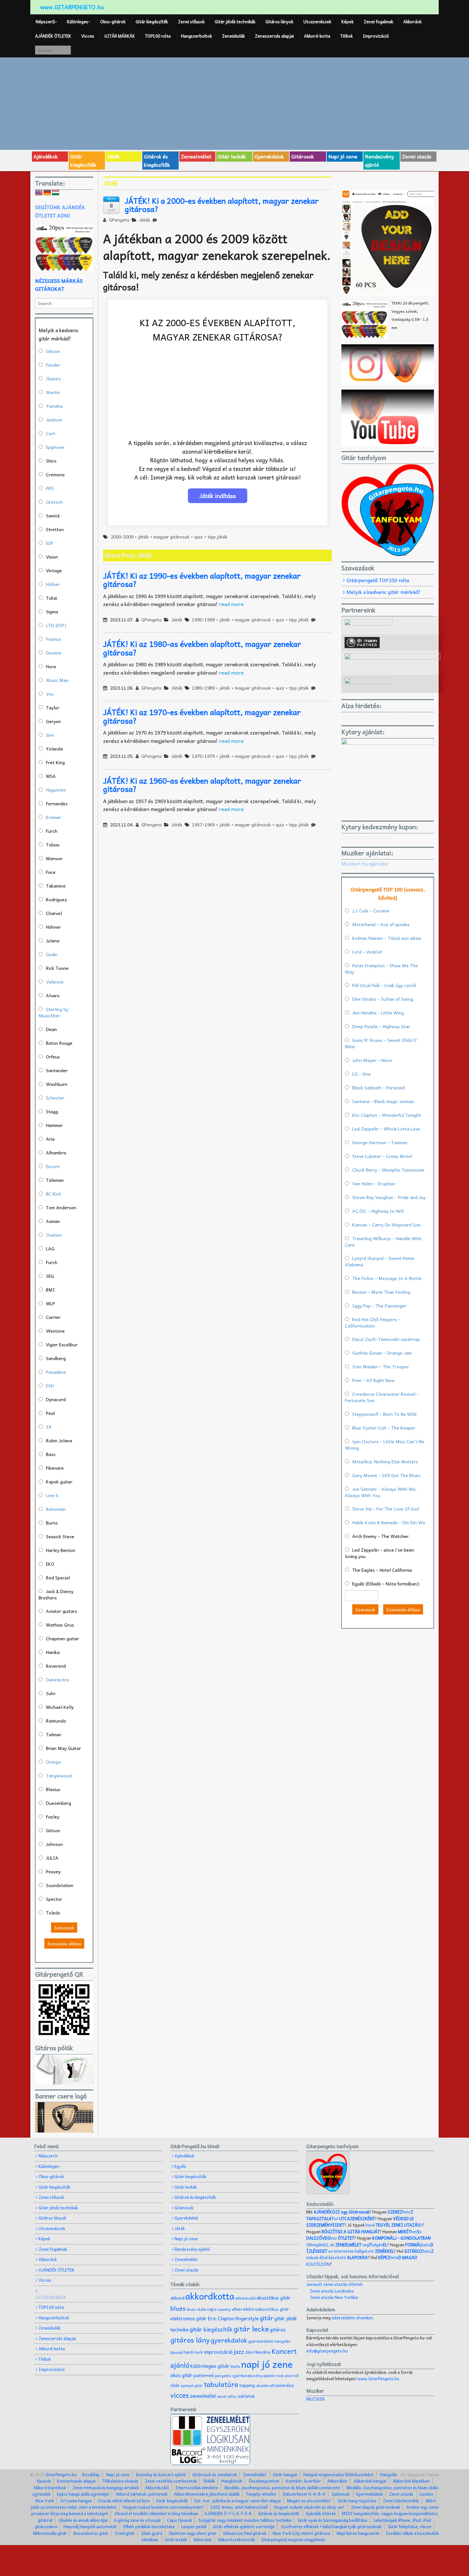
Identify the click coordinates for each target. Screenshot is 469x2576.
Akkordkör (337, 2481)
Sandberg (56, 1358)
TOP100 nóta (158, 36)
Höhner (53, 927)
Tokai (52, 598)
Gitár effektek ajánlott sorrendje (244, 2526)
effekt (237, 2309)
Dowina (54, 653)
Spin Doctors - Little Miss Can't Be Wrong (385, 1445)
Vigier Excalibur (62, 1344)
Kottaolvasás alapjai (76, 2481)
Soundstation (60, 1885)
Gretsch (54, 502)
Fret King (55, 762)
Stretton (55, 529)
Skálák (209, 2481)
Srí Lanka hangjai (76, 2501)
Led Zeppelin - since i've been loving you (380, 1553)
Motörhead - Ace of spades (381, 924)
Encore (53, 1166)
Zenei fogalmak (378, 22)
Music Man (57, 680)
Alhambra (56, 1153)
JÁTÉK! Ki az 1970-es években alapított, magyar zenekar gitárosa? (202, 716)
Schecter (55, 1098)
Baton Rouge (59, 1043)
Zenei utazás (417, 156)
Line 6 (52, 1495)
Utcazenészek (317, 22)
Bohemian (56, 1509)
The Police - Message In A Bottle (387, 1278)
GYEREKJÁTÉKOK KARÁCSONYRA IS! (387, 716)
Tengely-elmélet (261, 2494)
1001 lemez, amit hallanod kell (239, 2507)
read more (231, 604)
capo (212, 2309)
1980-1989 (203, 688)
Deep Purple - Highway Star (381, 1026)
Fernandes (57, 803)
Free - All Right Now (373, 1380)
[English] (39, 193)
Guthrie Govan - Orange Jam (382, 1353)
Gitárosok (303, 156)
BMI (50, 1290)
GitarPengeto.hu (61, 2474)
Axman (53, 1221)
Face (51, 872)
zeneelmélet (203, 2396)
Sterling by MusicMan (53, 1012)
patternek (204, 2375)
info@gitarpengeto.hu (327, 2351)
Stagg (52, 1111)
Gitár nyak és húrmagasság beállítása (332, 2520)
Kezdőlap (91, 2474)
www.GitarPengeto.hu (378, 2378)
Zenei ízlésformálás (401, 2501)
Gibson (53, 351)
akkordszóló (245, 2298)
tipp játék (218, 537)
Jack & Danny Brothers (56, 1594)
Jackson (54, 420)
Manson (54, 858)
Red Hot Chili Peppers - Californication (373, 1322)
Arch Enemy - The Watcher (380, 1536)
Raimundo (56, 1721)
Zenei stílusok (191, 22)
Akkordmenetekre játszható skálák (207, 2494)
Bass (51, 1454)
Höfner (53, 584)
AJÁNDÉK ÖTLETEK (53, 36)
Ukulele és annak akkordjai (83, 2520)
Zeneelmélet (196, 156)
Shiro (51, 461)
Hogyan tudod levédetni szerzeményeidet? (164, 2507)
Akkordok (412, 22)
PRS (50, 488)
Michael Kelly (60, 1707)
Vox (50, 694)
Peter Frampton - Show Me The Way (381, 969)
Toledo (53, 1913)
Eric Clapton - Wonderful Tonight (387, 1115)
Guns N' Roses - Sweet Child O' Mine (381, 1043)
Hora (51, 666)
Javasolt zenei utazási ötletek (334, 2284)
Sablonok (341, 2494)
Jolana (53, 940)
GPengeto (119, 220)
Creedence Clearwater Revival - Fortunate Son (382, 1397)
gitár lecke (251, 2329)
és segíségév (359, 2245)
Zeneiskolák (233, 36)
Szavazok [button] (64, 1928)
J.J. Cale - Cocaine (371, 911)
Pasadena (56, 1372)
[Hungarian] (56, 193)
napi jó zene (267, 2364)
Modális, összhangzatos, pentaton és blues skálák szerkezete (282, 2488)
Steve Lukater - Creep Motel (382, 1156)
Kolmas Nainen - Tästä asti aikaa (387, 938)
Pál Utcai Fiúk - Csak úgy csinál (384, 985)
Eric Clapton (221, 2318)
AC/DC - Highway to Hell (378, 1211)
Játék (113, 156)
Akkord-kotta (317, 36)
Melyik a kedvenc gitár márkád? (383, 592)
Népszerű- (46, 22)
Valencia (55, 982)
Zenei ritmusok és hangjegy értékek (106, 2488)
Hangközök (232, 2481)
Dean (51, 1029)
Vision (52, 557)
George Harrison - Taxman (380, 1142)
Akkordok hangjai (370, 2481)
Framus (53, 639)
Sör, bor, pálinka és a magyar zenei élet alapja (237, 2501)
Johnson (54, 1844)
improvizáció (218, 2352)
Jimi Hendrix (258, 2352)
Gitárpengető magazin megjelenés (293, 2539)
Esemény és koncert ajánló (161, 2474)
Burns (52, 1523)
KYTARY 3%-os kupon (367, 837)
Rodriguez (56, 899)
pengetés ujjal (227, 2376)
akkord (177, 2298)
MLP (50, 1303)
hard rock (193, 2352)
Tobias (53, 845)
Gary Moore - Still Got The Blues (386, 1475)
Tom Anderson (61, 1207)
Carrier (53, 1317)
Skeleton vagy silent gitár (193, 2533)
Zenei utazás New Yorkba (334, 2297)
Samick (53, 516)
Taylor (53, 707)
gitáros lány (190, 2340)
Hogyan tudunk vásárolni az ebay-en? (309, 2507)
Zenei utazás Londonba (332, 2291)
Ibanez (53, 378)
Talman (54, 1734)
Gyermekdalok (369, 2494)
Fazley (53, 1817)
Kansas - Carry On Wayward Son (386, 1225)
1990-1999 (203, 619)
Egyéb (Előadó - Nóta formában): (386, 1584)
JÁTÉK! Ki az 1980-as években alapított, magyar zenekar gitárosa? (202, 648)
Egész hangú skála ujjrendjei (83, 2494)
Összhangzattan (264, 2481)
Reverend (56, 1666)
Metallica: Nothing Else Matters (385, 1461)
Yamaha (54, 406)
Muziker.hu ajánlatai (365, 863)
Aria (50, 1139)
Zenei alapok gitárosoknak (376, 2507)
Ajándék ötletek (321, 2513)
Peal (50, 1413)
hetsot (360, 2215)
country (224, 2309)
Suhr (51, 1693)
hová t (394, 2225)
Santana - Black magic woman (383, 1101)
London (427, 2494)
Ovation (54, 1235)
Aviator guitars (62, 1611)
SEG (50, 1276)
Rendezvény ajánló (380, 160)
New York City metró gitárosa (301, 2533)
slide (175, 2385)
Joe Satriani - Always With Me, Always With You (381, 1492)
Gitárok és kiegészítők (157, 160)
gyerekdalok (229, 2340)
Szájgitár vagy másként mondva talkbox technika (245, 2520)
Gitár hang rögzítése (357, 2501)
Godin (52, 954)
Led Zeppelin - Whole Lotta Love (386, 1129)
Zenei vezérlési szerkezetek (171, 2481)
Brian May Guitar (63, 1748)
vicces (180, 2395)
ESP (50, 543)
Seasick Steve (60, 1536)
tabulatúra (221, 2384)
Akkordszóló (157, 2488)
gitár (267, 2318)
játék (143, 537)
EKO (50, 1564)
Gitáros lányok (279, 22)
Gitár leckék (232, 156)
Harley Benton (61, 1550)
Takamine (56, 886)
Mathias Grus (60, 1625)
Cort (51, 433)
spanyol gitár (192, 2386)
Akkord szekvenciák (236, 2539)
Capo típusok (179, 2520)
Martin (53, 392)
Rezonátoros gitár (91, 2533)
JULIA (52, 1858)
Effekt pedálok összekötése (149, 2526)
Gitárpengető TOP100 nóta (378, 580)
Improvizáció (376, 36)
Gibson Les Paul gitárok (245, 2533)
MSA (51, 776)
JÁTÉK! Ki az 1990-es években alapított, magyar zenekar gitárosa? (202, 580)
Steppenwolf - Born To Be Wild (384, 1414)
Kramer (54, 817)
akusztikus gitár (274, 2298)
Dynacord (56, 1399)
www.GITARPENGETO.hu (72, 7)
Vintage (54, 570)
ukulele (262, 2385)
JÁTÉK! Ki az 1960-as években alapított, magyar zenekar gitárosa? (202, 785)
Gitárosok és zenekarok (215, 2474)
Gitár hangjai (285, 2474)
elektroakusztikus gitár (266, 2309)
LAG (50, 1248)
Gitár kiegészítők (152, 22)
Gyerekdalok (269, 156)
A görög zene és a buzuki (137, 2520)
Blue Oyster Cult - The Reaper (384, 1428)
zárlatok (246, 2396)
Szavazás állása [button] (64, 1943)
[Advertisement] (234, 103)
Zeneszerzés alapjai (274, 36)
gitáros (278, 2329)
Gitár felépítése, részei (410, 2526)
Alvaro (53, 995)
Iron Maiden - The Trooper (381, 1366)
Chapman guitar (62, 1638)
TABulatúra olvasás (120, 2481)
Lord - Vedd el (367, 952)
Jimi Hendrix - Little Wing (378, 1013)
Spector (54, 1899)
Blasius (53, 1789)
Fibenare (55, 1468)
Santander (57, 1070)
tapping (247, 2385)
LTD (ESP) (56, 625)
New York (45, 2501)
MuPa (235, 2366)
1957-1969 (203, 824)
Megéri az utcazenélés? (309, 2501)
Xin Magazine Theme (419, 2474)
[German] (47, 193)
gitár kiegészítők (211, 2329)
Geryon (53, 721)
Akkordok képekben (411, 2481)
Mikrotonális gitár (50, 2533)
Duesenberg (59, 1803)
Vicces (88, 36)
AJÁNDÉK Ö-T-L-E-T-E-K (228, 2513)
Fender (53, 365)
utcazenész (282, 2385)
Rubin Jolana (59, 1440)
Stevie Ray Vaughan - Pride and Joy (389, 1197)
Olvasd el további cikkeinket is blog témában (156, 2513)
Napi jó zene (343, 156)
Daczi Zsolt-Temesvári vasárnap (386, 1339)
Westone (55, 1331)
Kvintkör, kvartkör (303, 2481)
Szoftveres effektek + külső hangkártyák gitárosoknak (331, 2526)
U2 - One (361, 1074)
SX (49, 1427)
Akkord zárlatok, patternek (141, 2494)
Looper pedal (194, 2526)
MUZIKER (316, 2399)
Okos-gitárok (113, 22)
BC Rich (54, 1194)
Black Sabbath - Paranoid (378, 1087)
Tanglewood (59, 1775)
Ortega (53, 1762)
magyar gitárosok (171, 537)
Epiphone (55, 447)
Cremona (55, 474)
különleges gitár (210, 2366)
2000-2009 (122, 537)
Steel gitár (125, 2533)
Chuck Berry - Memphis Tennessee (388, 1170)
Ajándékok (46, 156)
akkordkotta (210, 2296)
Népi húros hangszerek (358, 2533)
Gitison (53, 1830)
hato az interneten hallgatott (370, 2248)
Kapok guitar (59, 1482)
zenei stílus (227, 2396)
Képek (347, 22)
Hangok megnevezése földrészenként (339, 2474)
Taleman (55, 1180)
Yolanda (54, 749)
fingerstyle (247, 2318)
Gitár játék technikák (235, 22)
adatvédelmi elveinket (352, 2318)
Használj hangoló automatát (90, 2526)
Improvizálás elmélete (197, 2488)
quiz (199, 537)
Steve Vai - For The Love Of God (386, 1509)
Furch (52, 831)
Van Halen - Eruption (374, 1183)
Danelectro (58, 1680)
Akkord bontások (50, 2488)
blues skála (196, 2309)
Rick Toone (57, 968)
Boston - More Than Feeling (381, 1292)
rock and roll (287, 2375)
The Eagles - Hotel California (382, 1570)
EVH (50, 1386)
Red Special (58, 1577)
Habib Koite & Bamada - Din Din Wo (389, 1522)
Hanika (53, 1652)
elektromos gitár (189, 2318)
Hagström (56, 790)
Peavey (53, 1871)
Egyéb (180, 2166)
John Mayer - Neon (372, 1060)
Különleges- (78, 22)
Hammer (54, 1125)
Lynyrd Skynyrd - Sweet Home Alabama (380, 1261)
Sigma (52, 611)
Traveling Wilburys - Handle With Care (383, 1241)
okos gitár (181, 2375)
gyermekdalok (261, 2341)
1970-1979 (203, 756)
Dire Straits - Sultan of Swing (383, 999)
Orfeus (53, 1057)
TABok (346, 36)
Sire (50, 735)
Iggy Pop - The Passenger (379, 1306)
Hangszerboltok (196, 36)
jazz (239, 2351)
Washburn (57, 1084)
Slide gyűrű (152, 2533)
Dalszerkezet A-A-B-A (304, 2494)
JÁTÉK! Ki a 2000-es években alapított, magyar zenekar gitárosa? (222, 205)
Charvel (54, 913)
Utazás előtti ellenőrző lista (124, 2501)
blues (178, 2308)
